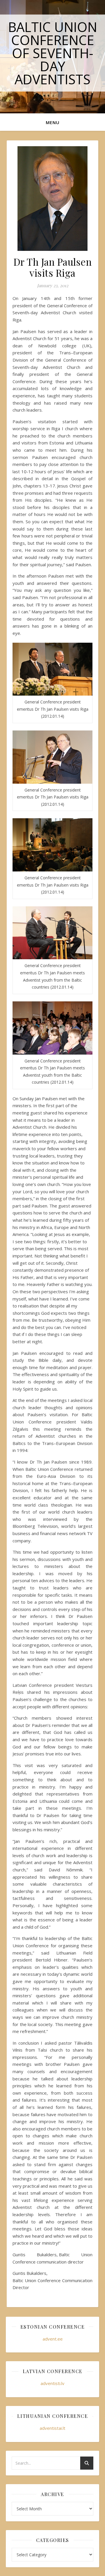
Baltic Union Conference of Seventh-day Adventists (53, 53)
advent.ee (53, 2339)
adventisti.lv (52, 2383)
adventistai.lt (52, 2428)
